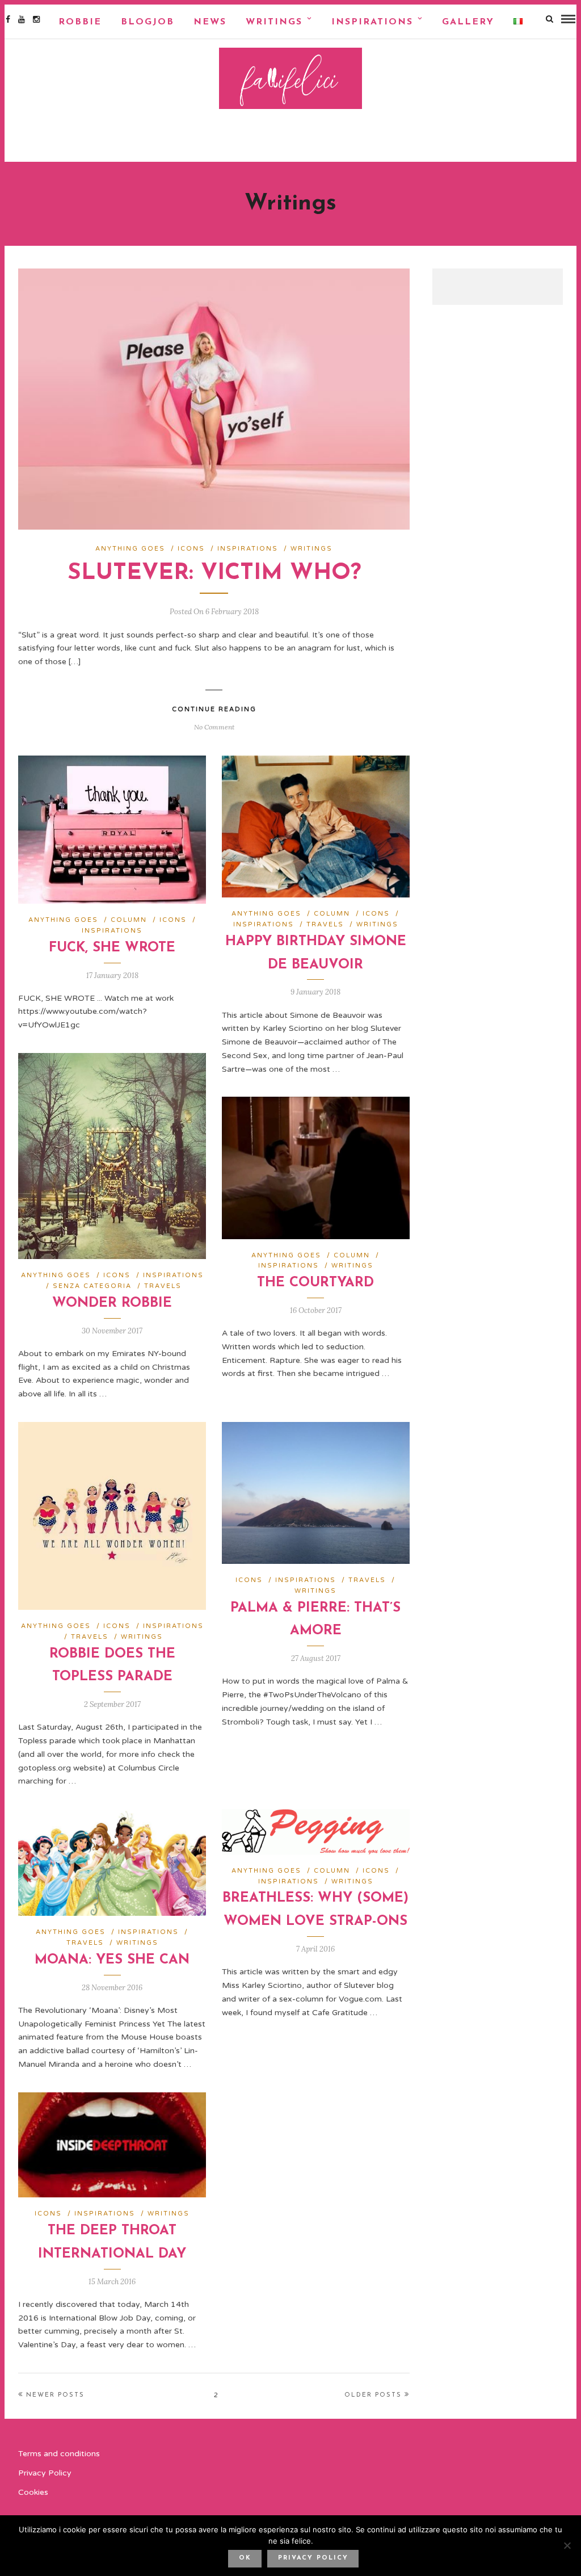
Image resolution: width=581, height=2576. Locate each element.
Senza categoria (92, 1286)
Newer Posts (55, 2395)
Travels (325, 924)
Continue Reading (214, 709)
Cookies (33, 2492)
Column (129, 920)
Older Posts (373, 2395)
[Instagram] (36, 19)
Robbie (80, 22)
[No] (567, 2545)
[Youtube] (22, 19)
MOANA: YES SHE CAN (112, 1960)
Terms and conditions (59, 2454)
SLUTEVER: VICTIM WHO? (214, 573)
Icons (191, 549)
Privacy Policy (45, 2473)
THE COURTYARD (315, 1283)
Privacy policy (313, 2558)
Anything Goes (130, 549)
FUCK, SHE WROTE (112, 948)
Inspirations (372, 22)
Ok (245, 2558)
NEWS (210, 22)
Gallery (468, 22)
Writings (274, 22)
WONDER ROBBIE (112, 1303)
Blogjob (148, 22)
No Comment (214, 727)
